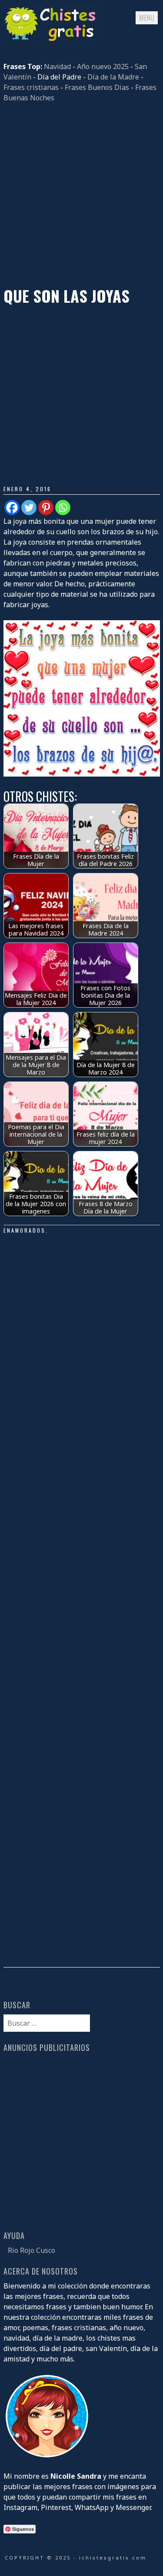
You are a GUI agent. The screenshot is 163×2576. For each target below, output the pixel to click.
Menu (147, 18)
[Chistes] (51, 40)
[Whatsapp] (63, 508)
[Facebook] (12, 508)
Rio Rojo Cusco (32, 2250)
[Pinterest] (46, 508)
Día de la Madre (113, 77)
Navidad (57, 66)
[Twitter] (29, 508)
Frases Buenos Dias (97, 87)
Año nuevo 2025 (103, 66)
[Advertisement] (81, 195)
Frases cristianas (31, 87)
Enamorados (25, 1230)
